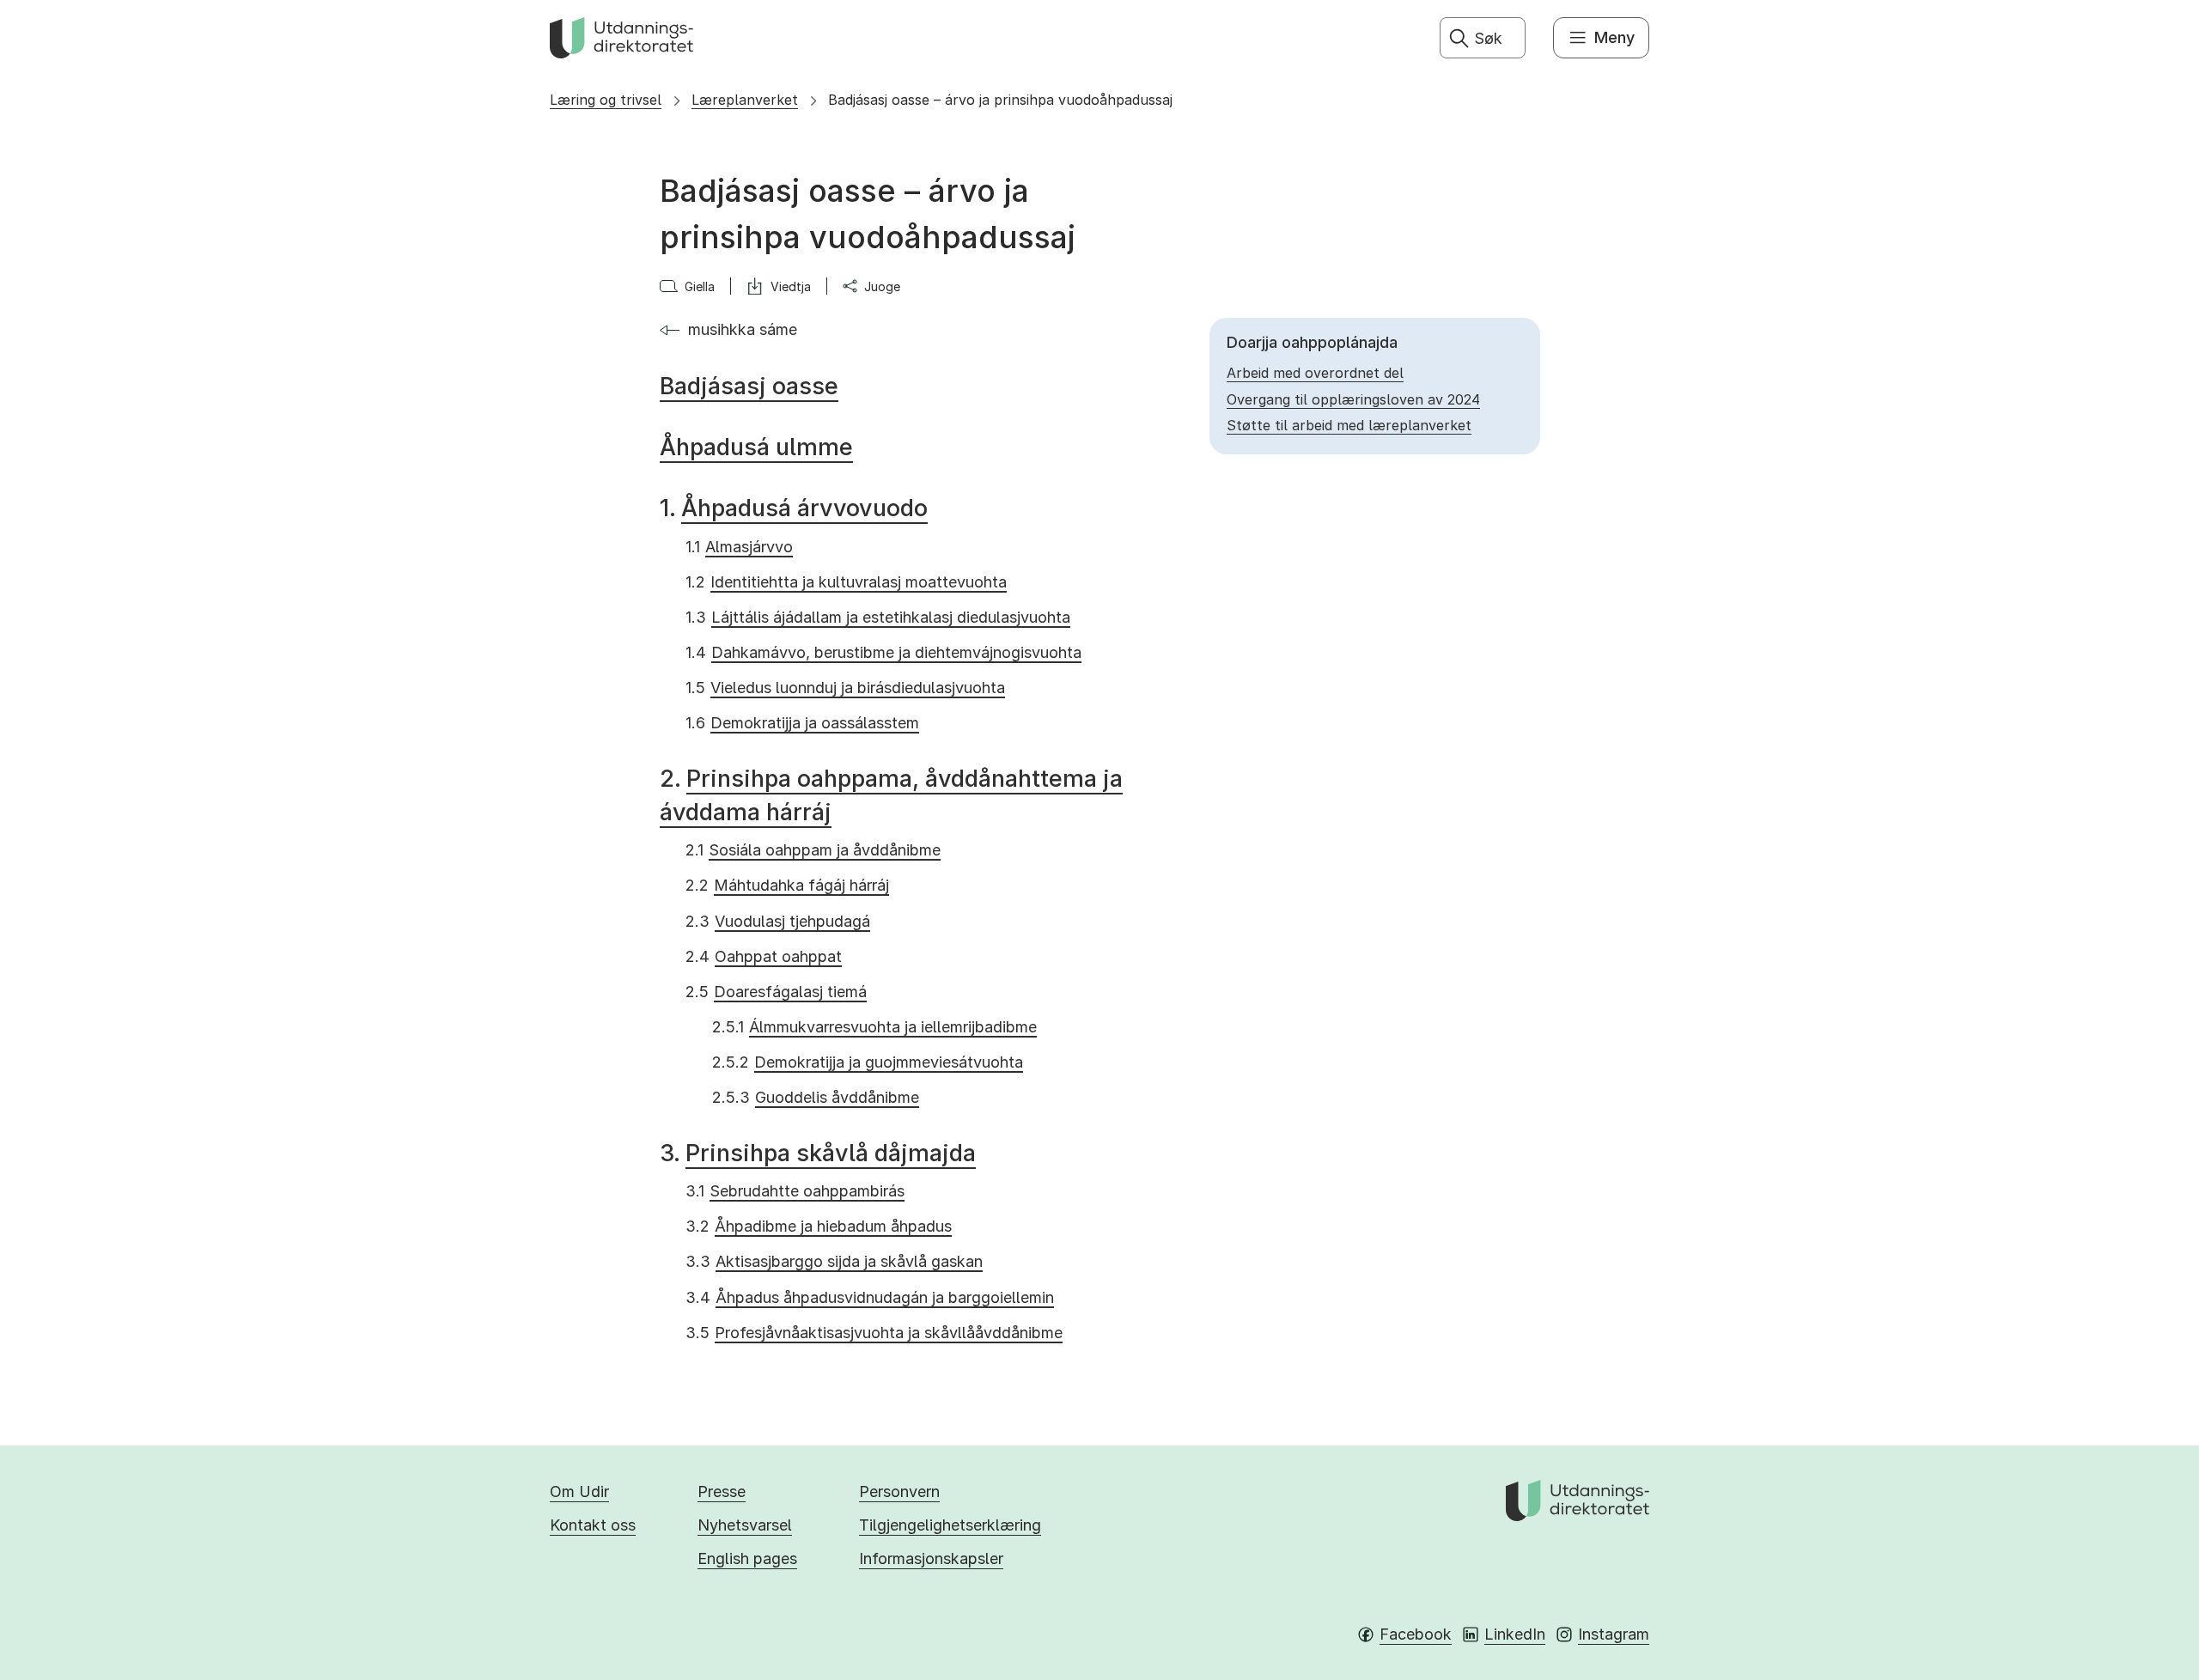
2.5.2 (868, 1062)
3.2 (819, 1226)
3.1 (795, 1191)
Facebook (1416, 1634)
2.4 (764, 956)
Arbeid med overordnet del (1315, 373)
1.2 (846, 582)
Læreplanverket (745, 100)
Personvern (899, 1491)
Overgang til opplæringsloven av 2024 (1353, 399)
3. (818, 1153)
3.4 (870, 1297)
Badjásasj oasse (749, 386)
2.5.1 (874, 1027)
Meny (1614, 37)
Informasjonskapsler (931, 1558)
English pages (747, 1558)
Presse (722, 1491)
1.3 (878, 617)
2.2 (787, 885)
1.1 (739, 547)
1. (794, 508)
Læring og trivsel (606, 100)
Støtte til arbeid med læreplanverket (1349, 425)
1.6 (802, 723)
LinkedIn (1515, 1634)
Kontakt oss (593, 1525)
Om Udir (579, 1491)
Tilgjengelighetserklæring (950, 1525)
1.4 (883, 652)
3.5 (874, 1333)
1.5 (845, 688)
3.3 (834, 1261)
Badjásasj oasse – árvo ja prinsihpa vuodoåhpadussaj (1000, 100)
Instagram (1614, 1634)
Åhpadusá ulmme (756, 447)
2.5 (776, 992)
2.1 (813, 850)
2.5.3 (816, 1097)
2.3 (778, 921)
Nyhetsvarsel (745, 1525)
